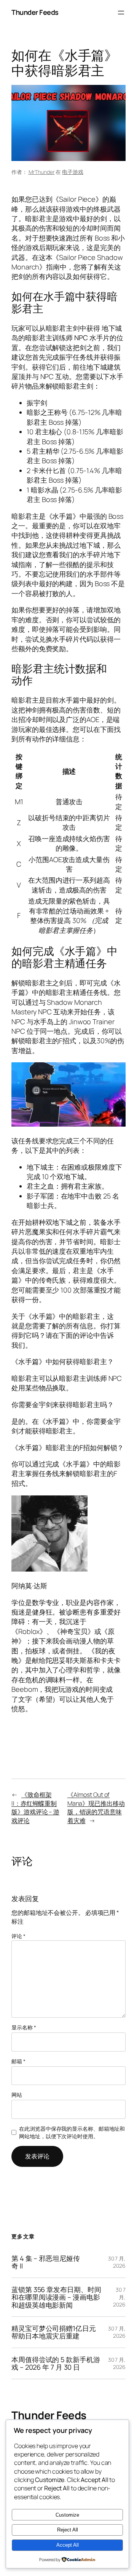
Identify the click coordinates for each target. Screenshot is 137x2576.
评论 (18, 1936)
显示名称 (24, 2027)
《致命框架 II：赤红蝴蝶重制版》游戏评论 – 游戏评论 (35, 1808)
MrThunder (42, 172)
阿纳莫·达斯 (29, 1586)
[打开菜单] (121, 13)
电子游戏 (73, 172)
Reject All (68, 2530)
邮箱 (18, 2061)
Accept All (68, 2545)
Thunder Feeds (35, 12)
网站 (17, 2095)
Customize (67, 2515)
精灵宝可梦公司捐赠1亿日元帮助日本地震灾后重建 (54, 2332)
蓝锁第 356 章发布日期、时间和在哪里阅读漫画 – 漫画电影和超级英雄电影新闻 (56, 2297)
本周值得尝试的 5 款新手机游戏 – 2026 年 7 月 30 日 (56, 2363)
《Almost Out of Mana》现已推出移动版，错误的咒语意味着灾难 (96, 1808)
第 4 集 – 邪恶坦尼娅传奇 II (46, 2262)
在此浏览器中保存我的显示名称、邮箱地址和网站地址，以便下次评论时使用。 (72, 2132)
